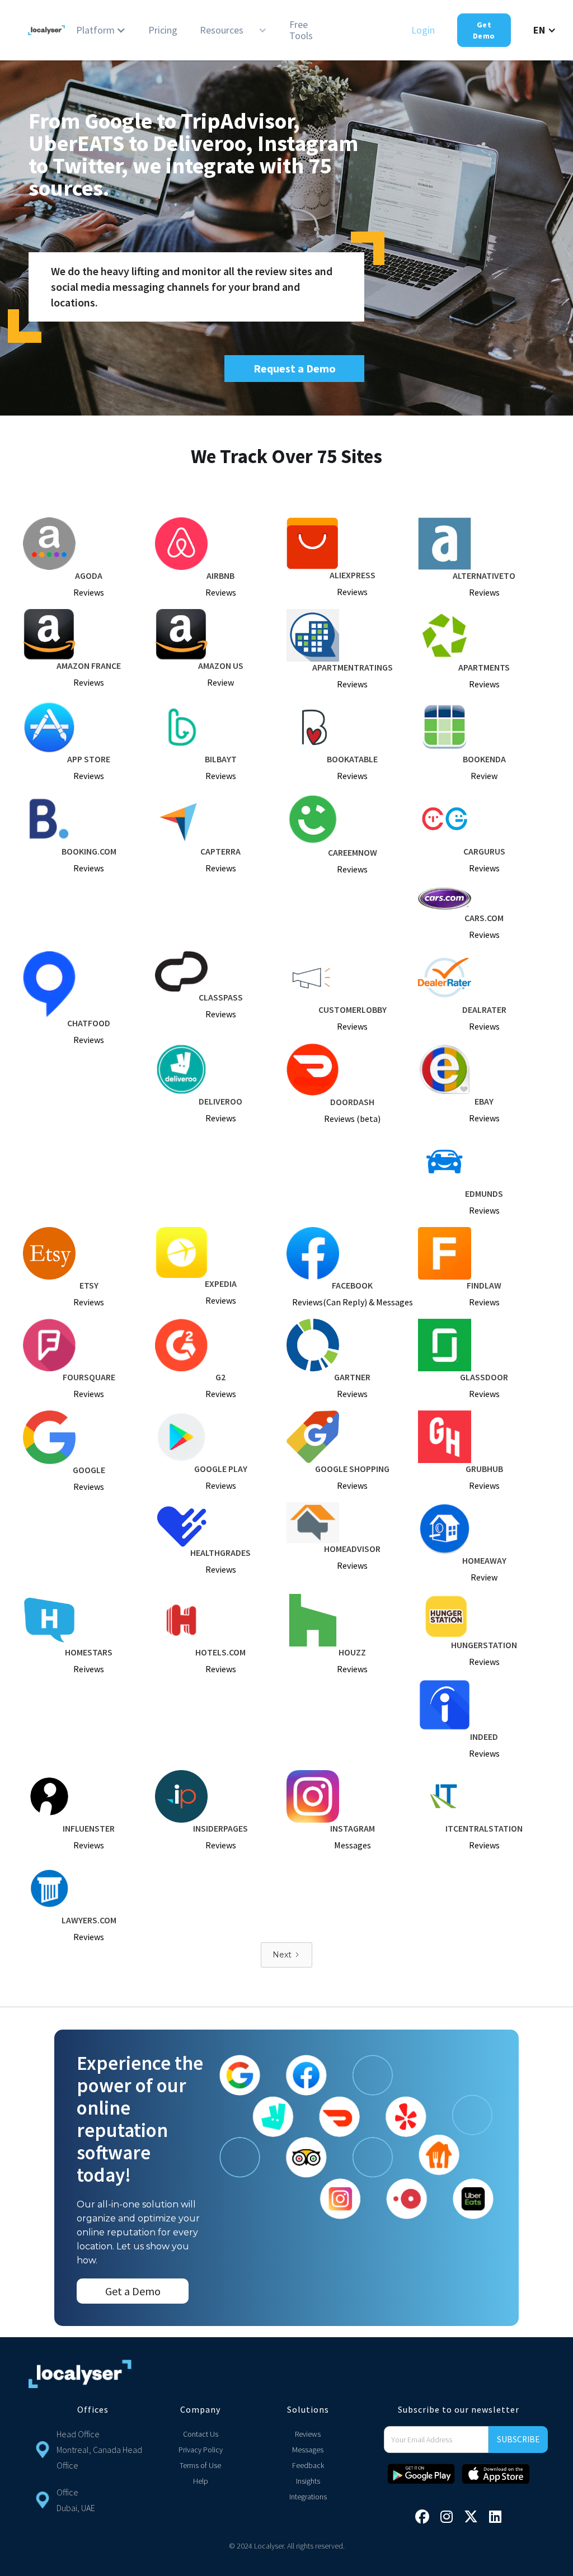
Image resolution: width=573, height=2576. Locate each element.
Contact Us (201, 2434)
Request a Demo (295, 368)
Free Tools (301, 30)
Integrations (308, 2497)
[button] (101, 30)
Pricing (163, 30)
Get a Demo (133, 2291)
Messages (308, 2450)
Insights (308, 2481)
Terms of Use (200, 2465)
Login (423, 30)
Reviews (308, 2434)
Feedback (308, 2465)
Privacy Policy (201, 2450)
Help (201, 2481)
